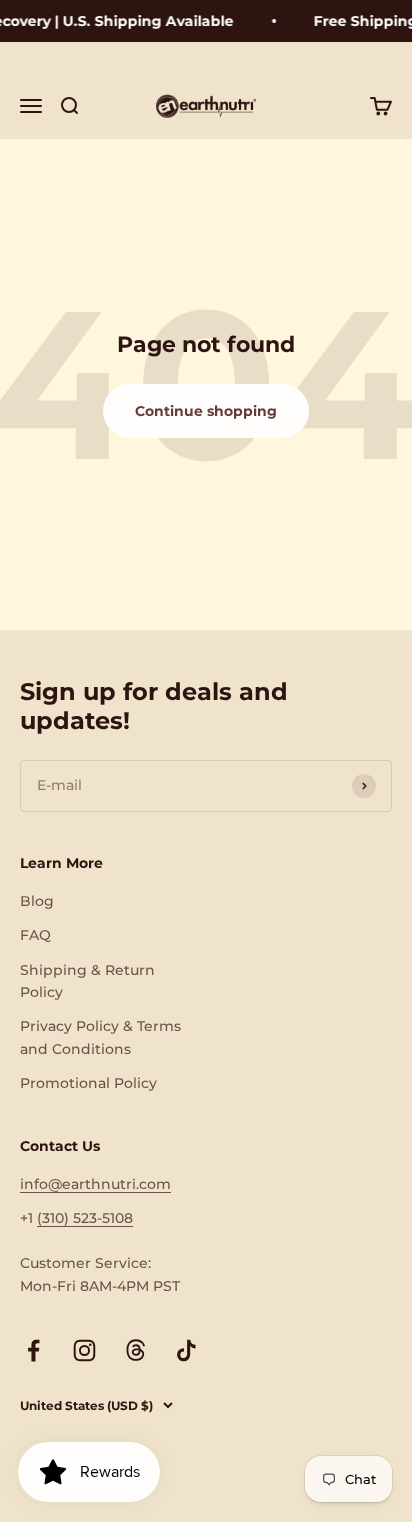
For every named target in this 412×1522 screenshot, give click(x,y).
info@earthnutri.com (95, 1184)
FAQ (35, 935)
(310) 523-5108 (85, 1218)
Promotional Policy (88, 1083)
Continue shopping (206, 411)
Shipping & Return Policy (87, 981)
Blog (37, 901)
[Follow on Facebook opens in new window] (33, 1350)
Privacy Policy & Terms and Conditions (100, 1037)
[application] (89, 1472)
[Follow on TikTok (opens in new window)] (186, 1350)
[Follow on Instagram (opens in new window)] (84, 1350)
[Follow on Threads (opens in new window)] (135, 1350)
